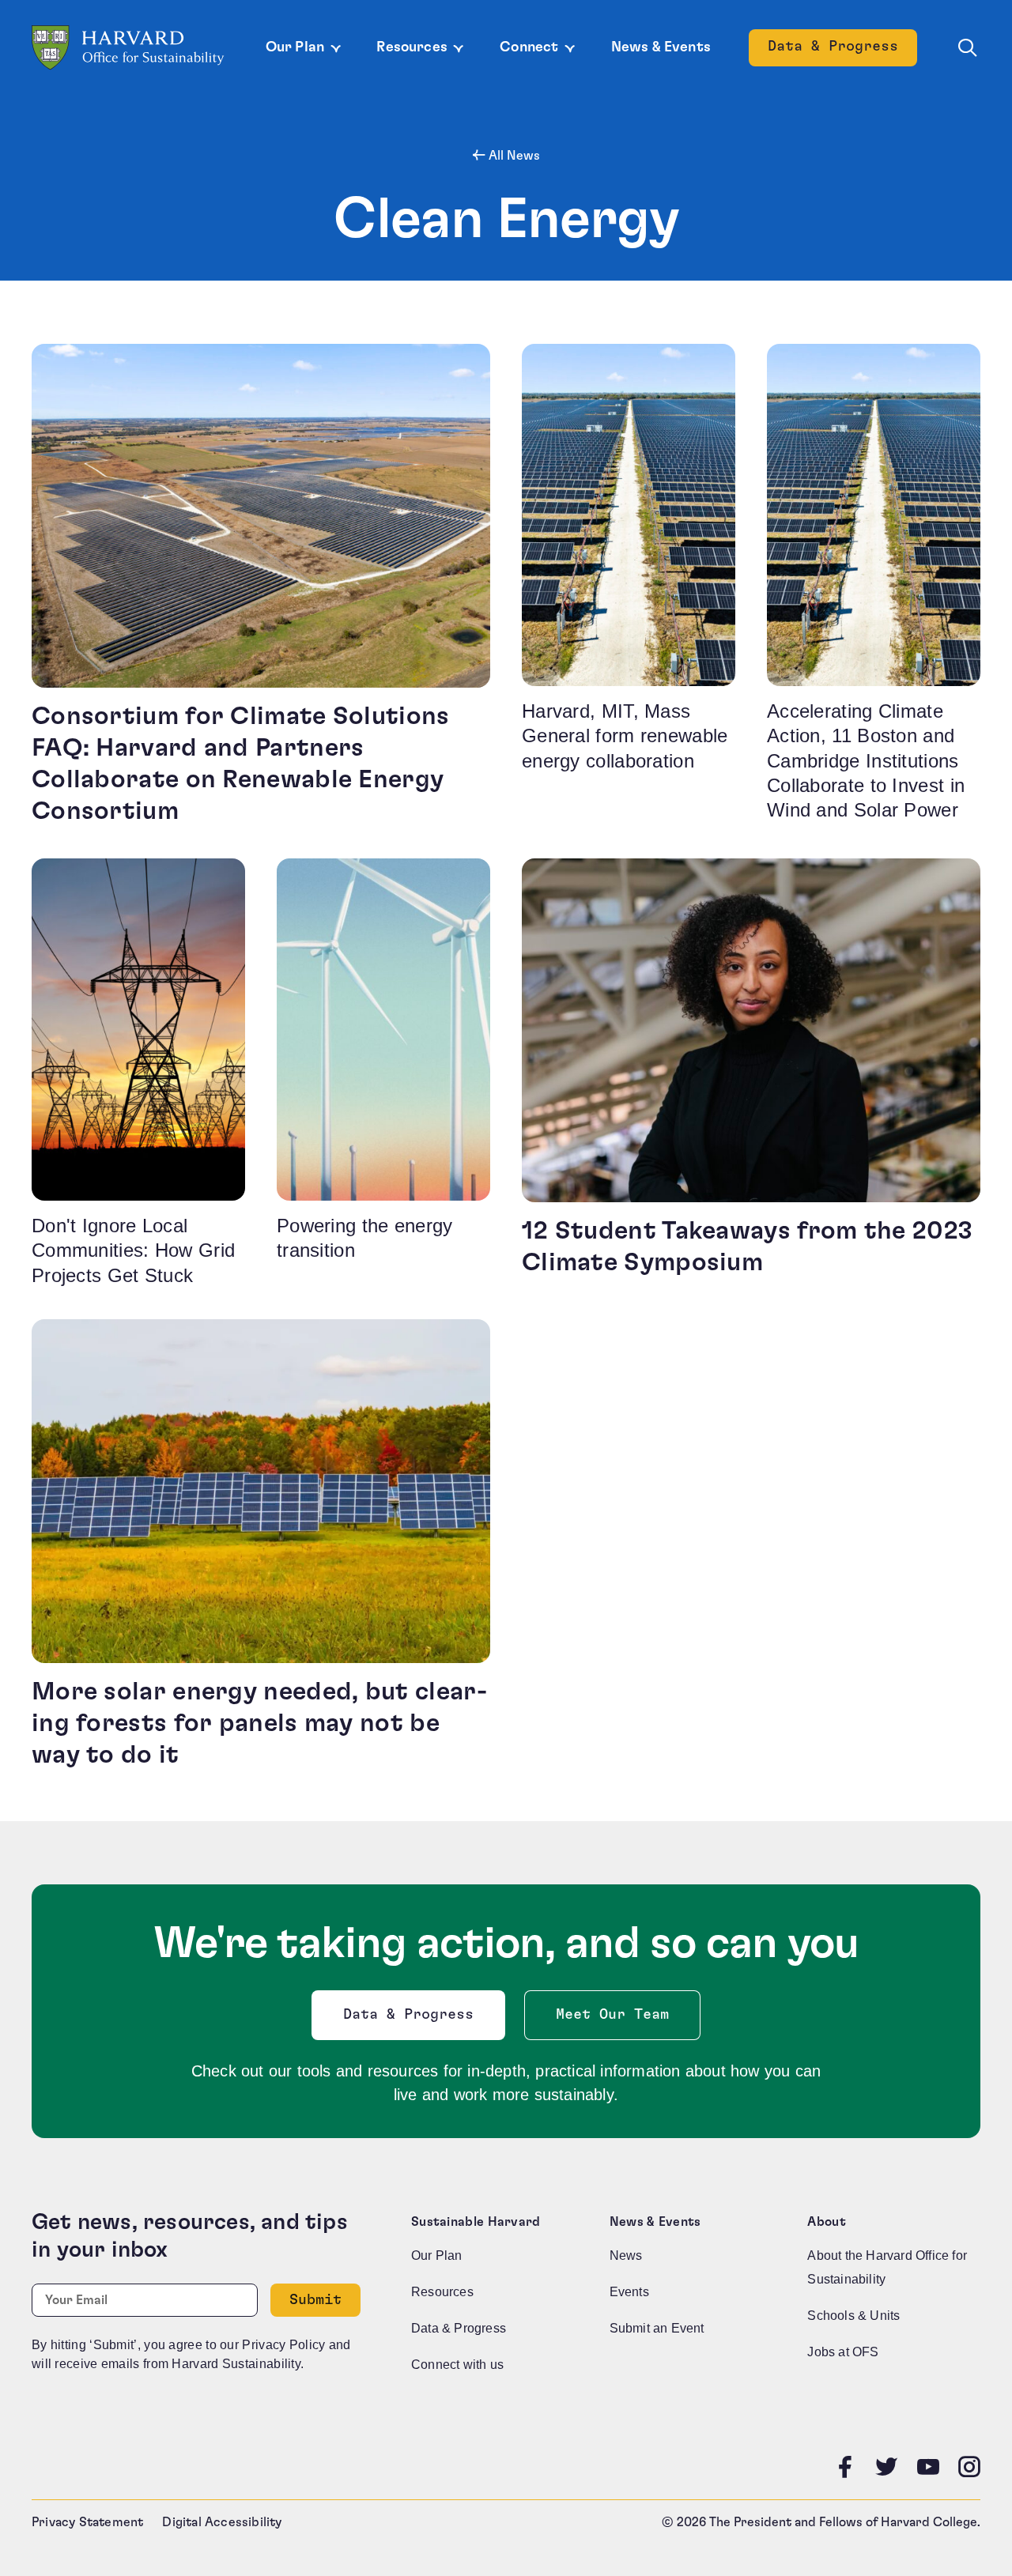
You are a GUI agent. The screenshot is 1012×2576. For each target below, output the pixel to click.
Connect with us (457, 2365)
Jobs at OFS (843, 2352)
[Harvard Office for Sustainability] (128, 48)
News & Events (661, 47)
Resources (412, 47)
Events (629, 2292)
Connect (529, 47)
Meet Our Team (612, 2015)
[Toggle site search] (968, 48)
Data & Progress (842, 51)
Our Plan (295, 47)
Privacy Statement (87, 2522)
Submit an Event (657, 2328)
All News (513, 156)
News (626, 2255)
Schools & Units (853, 2316)
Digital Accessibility (222, 2522)
